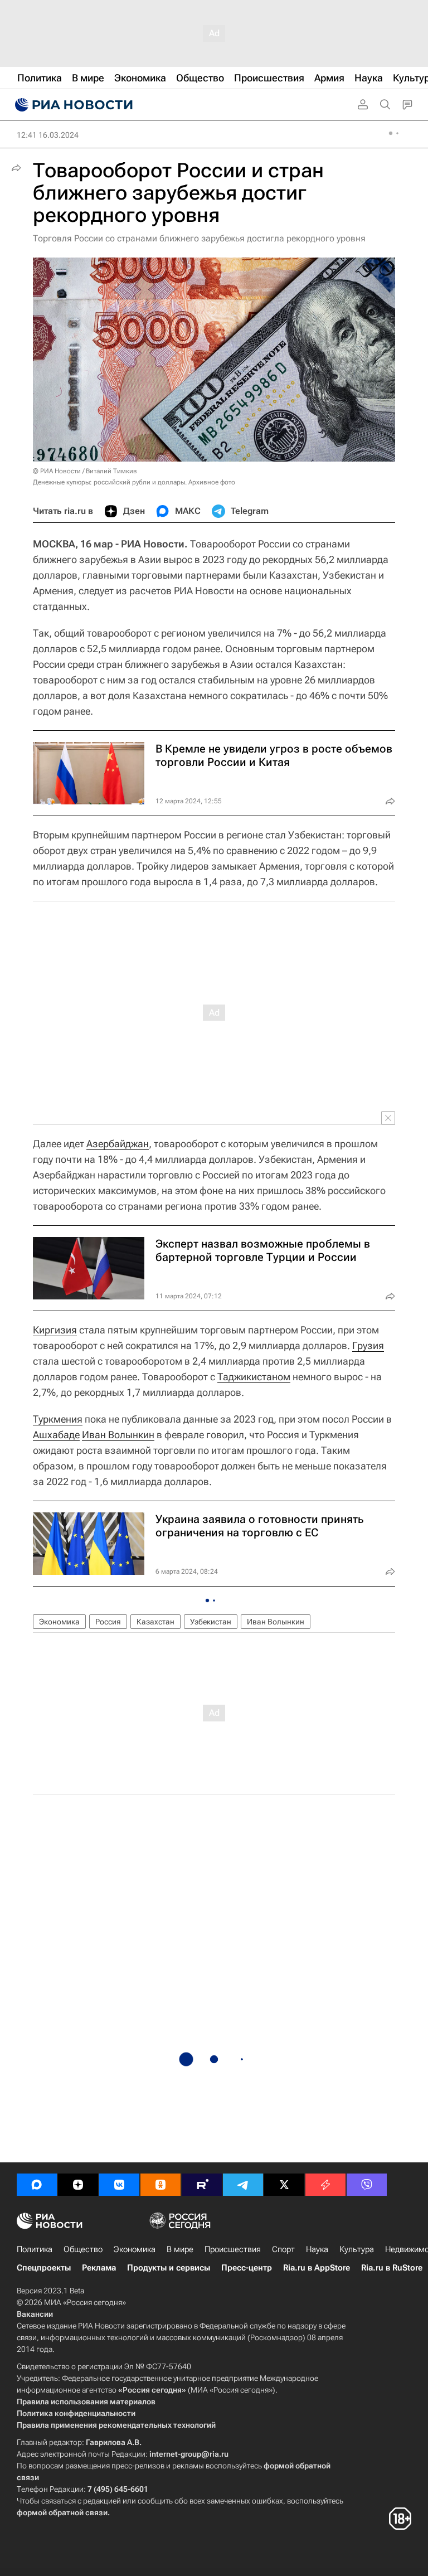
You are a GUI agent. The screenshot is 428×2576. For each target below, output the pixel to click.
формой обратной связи (62, 2512)
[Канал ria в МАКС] (37, 2185)
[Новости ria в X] (284, 2185)
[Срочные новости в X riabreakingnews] (325, 2185)
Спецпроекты (44, 2268)
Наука (317, 2249)
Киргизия (55, 1330)
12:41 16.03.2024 (48, 135)
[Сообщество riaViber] (367, 2185)
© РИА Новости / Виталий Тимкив (85, 471)
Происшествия (233, 2249)
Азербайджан (118, 1144)
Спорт (283, 2249)
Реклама (99, 2268)
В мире (180, 2249)
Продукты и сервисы (169, 2268)
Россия (108, 1622)
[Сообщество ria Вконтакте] (119, 2185)
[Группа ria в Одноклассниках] (160, 2185)
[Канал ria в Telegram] (243, 2185)
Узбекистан (211, 1622)
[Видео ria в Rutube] (202, 2185)
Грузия (368, 1345)
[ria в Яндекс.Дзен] (78, 2185)
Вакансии (35, 2314)
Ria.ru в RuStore (392, 2268)
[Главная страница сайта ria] (72, 105)
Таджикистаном (254, 1377)
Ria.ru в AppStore (317, 2268)
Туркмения (58, 1419)
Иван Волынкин (118, 1435)
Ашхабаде (56, 1435)
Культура (357, 2249)
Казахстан (155, 1622)
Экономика (59, 1622)
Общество (83, 2249)
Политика (35, 2249)
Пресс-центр (247, 2268)
